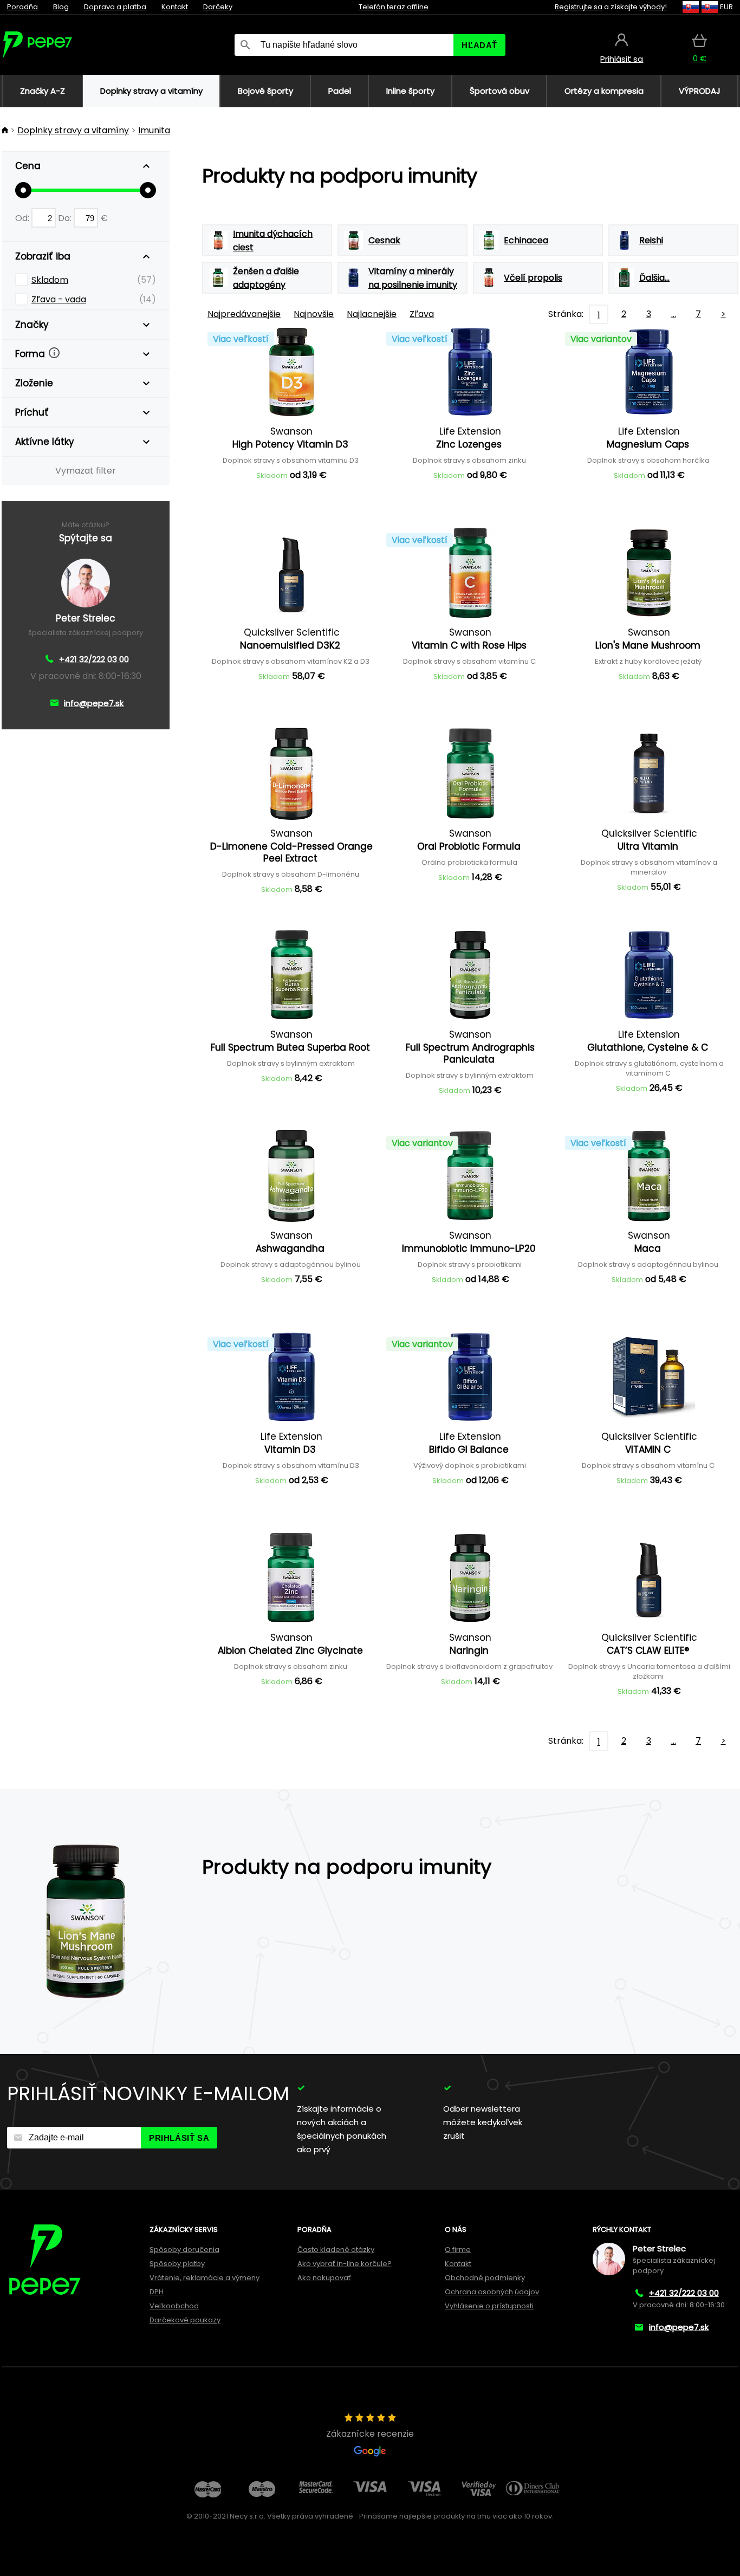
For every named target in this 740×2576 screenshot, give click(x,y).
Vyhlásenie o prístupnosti (489, 2306)
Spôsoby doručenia (184, 2250)
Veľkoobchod (174, 2306)
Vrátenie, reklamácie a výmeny (205, 2278)
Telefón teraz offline (394, 7)
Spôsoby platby (177, 2264)
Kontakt (175, 7)
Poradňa (22, 7)
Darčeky (218, 7)
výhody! (653, 7)
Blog (61, 7)
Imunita (154, 130)
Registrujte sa (579, 7)
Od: (23, 218)
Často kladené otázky (336, 2250)
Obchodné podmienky (485, 2278)
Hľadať (479, 45)
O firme (458, 2250)
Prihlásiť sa (179, 2138)
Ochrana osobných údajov (492, 2292)
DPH (157, 2292)
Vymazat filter (86, 471)
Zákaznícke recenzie (370, 2434)
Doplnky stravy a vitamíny (73, 130)
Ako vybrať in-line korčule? (345, 2264)
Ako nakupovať (324, 2278)
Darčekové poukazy (185, 2320)
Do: (66, 218)
